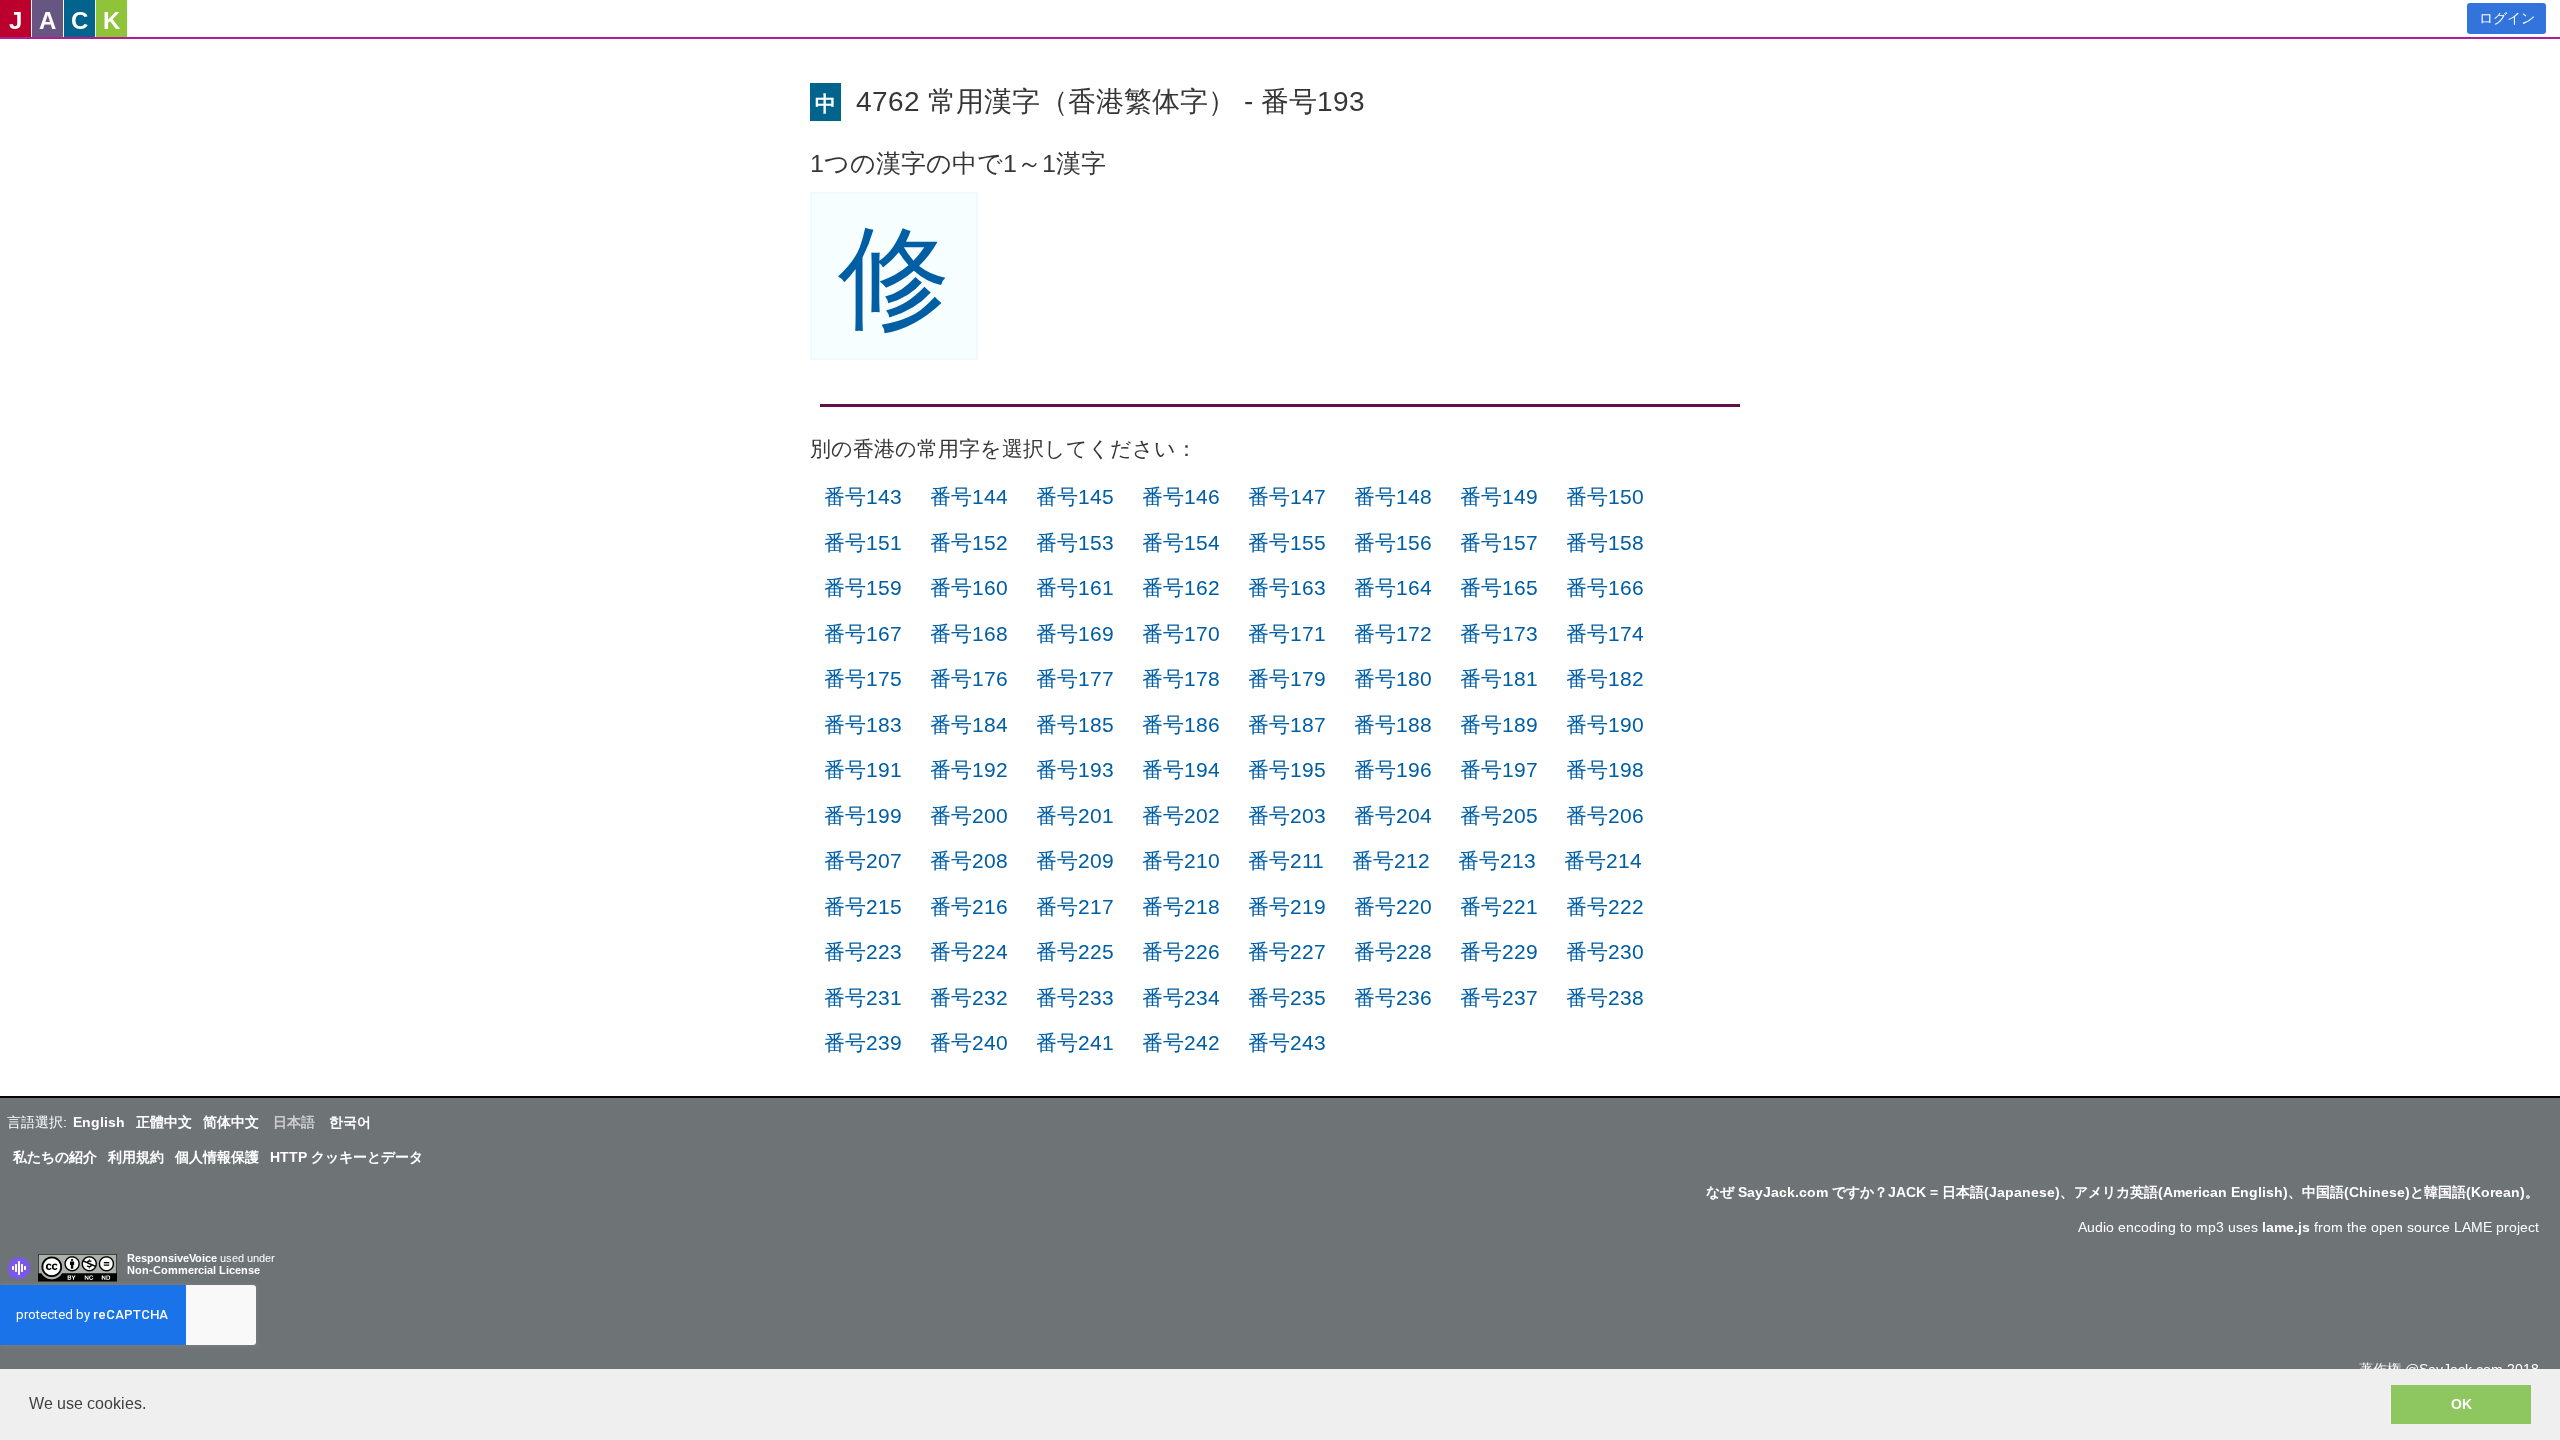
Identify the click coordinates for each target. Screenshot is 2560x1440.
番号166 (1605, 587)
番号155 (1287, 542)
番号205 (1499, 815)
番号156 (1393, 542)
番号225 (1075, 951)
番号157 (1499, 542)
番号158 (1605, 542)
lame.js (2286, 1227)
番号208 (969, 860)
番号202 (1181, 815)
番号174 (1605, 633)
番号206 (1605, 815)
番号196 (1393, 769)
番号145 (1075, 496)
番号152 (969, 542)
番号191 (863, 769)
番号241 (1075, 1042)
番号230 (1605, 951)
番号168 (969, 633)
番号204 (1393, 815)
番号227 (1287, 951)
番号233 (1075, 997)
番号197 (1499, 769)
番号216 (969, 906)
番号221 (1499, 906)
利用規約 (136, 1157)
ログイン (2507, 18)
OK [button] (2461, 1404)
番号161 (1075, 587)
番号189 (1499, 724)
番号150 (1605, 496)
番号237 (1499, 997)
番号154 (1181, 542)
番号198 (1605, 769)
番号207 (863, 860)
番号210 (1181, 860)
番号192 (969, 769)
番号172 (1393, 633)
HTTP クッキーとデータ (346, 1157)
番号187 (1287, 724)
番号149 (1499, 496)
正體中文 (164, 1122)
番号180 (1393, 678)
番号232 (969, 997)
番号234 (1181, 997)
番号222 (1605, 906)
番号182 (1605, 678)
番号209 (1075, 860)
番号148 (1393, 496)
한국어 (350, 1122)
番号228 (1393, 951)
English (99, 1122)
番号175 (863, 678)
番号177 (1075, 678)
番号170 (1181, 633)
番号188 (1393, 724)
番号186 (1181, 724)
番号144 (969, 496)
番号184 (969, 724)
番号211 (1286, 860)
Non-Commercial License (193, 1270)
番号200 (969, 815)
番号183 (863, 724)
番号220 (1393, 906)
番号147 (1287, 496)
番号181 (1499, 678)
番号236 (1393, 997)
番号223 (863, 951)
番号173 (1499, 633)
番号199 (863, 815)
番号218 (1181, 906)
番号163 (1287, 587)
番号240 (969, 1042)
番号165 (1499, 587)
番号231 (863, 997)
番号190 (1605, 724)
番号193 (1075, 769)
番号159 (863, 587)
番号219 (1287, 906)
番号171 (1287, 633)
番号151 (863, 542)
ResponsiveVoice (172, 1258)
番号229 (1499, 951)
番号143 (863, 496)
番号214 (1603, 860)
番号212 (1391, 860)
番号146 (1181, 496)
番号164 (1393, 587)
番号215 (863, 906)
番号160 (969, 587)
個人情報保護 (217, 1157)
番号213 (1497, 860)
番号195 (1287, 769)
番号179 (1287, 678)
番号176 (969, 678)
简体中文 (231, 1122)
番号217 (1075, 906)
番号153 (1075, 542)
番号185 (1075, 724)
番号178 (1181, 678)
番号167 (863, 633)
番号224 (969, 951)
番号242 (1181, 1042)
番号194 (1181, 769)
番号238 (1605, 997)
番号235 (1287, 997)
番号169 (1075, 633)
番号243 (1287, 1042)
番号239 (863, 1042)
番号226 (1181, 951)
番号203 (1287, 815)
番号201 (1075, 815)
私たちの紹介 (55, 1157)
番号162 (1181, 587)
